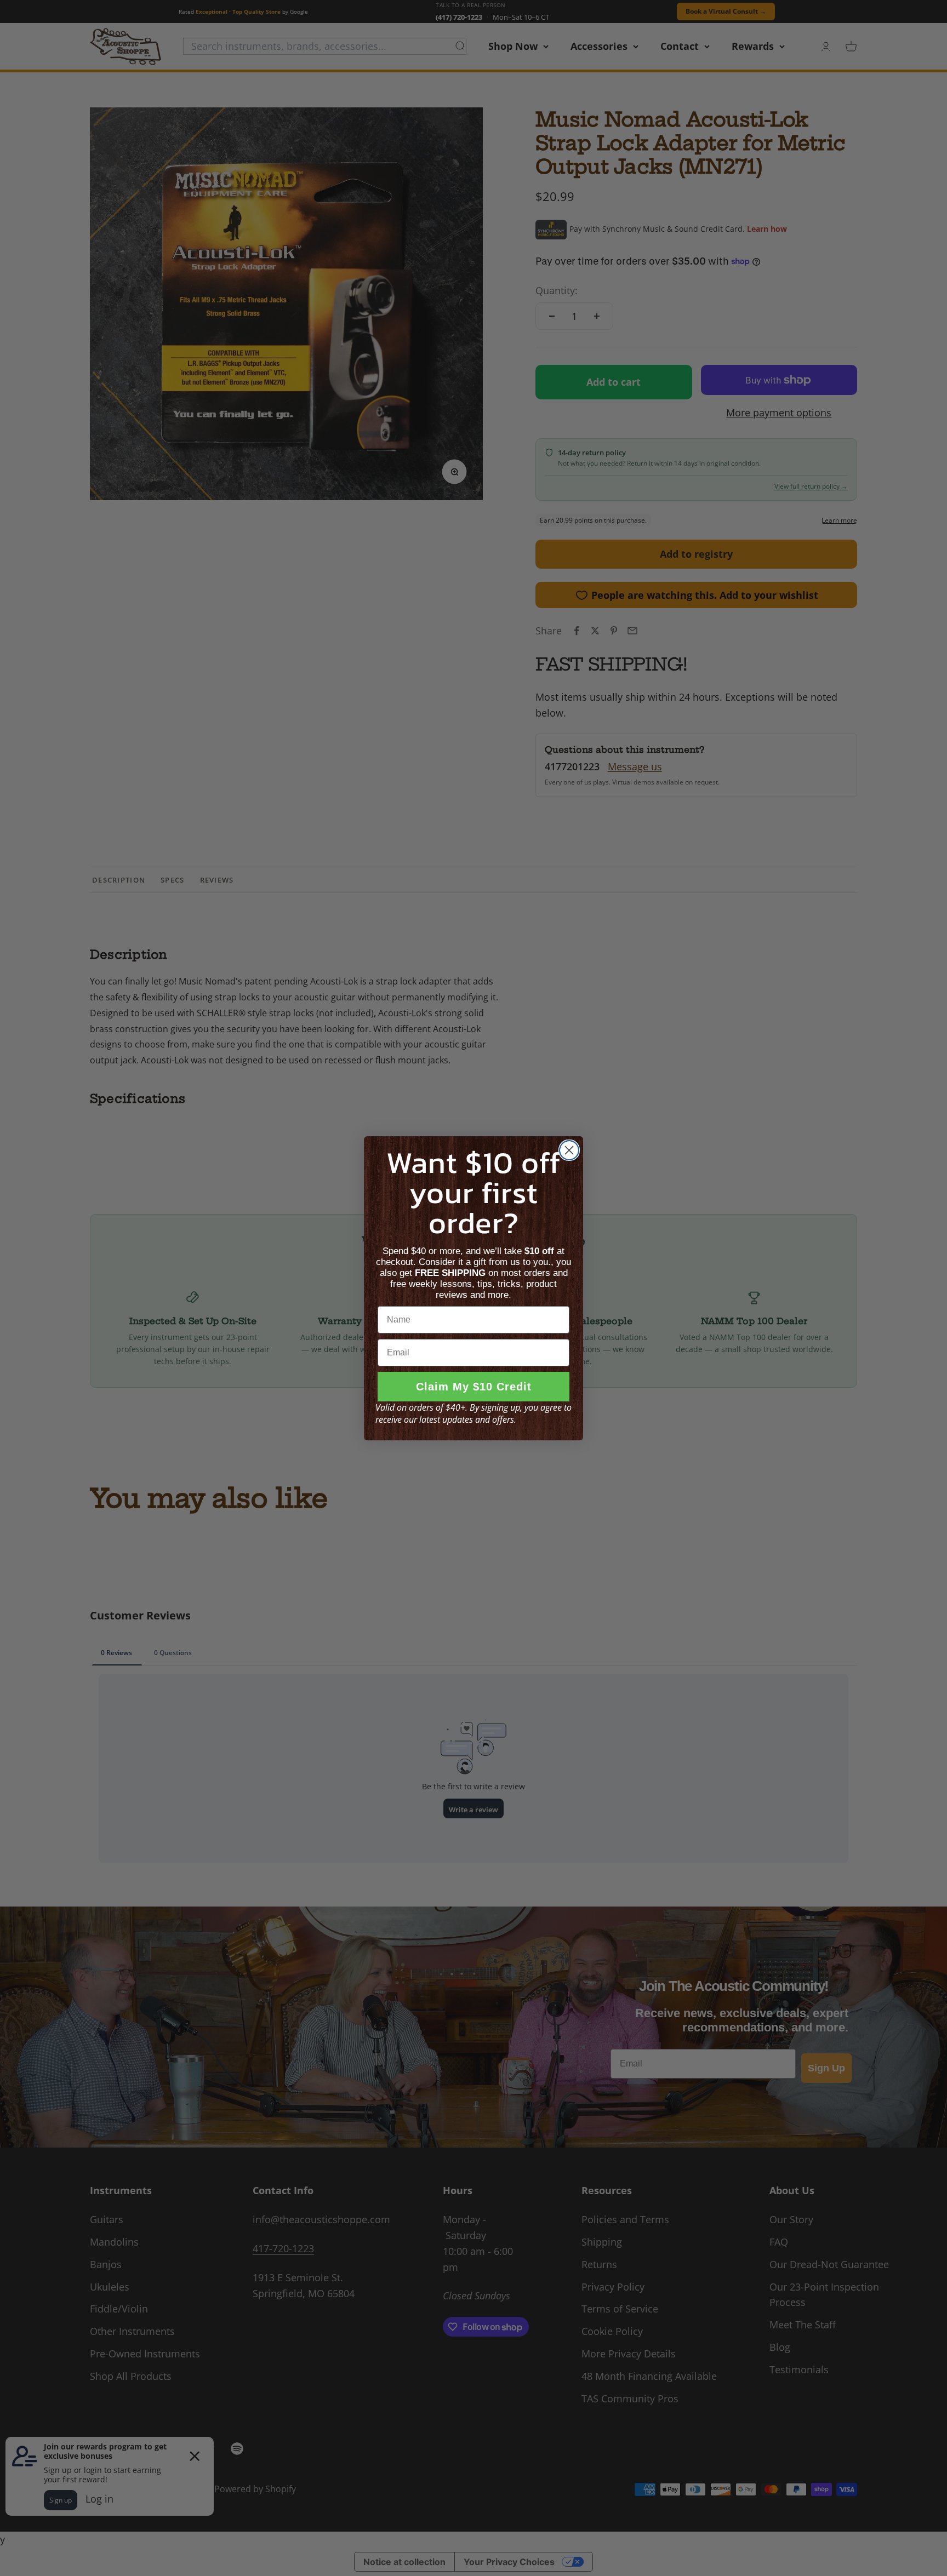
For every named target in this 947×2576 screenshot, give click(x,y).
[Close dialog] (569, 1150)
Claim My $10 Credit (474, 1387)
